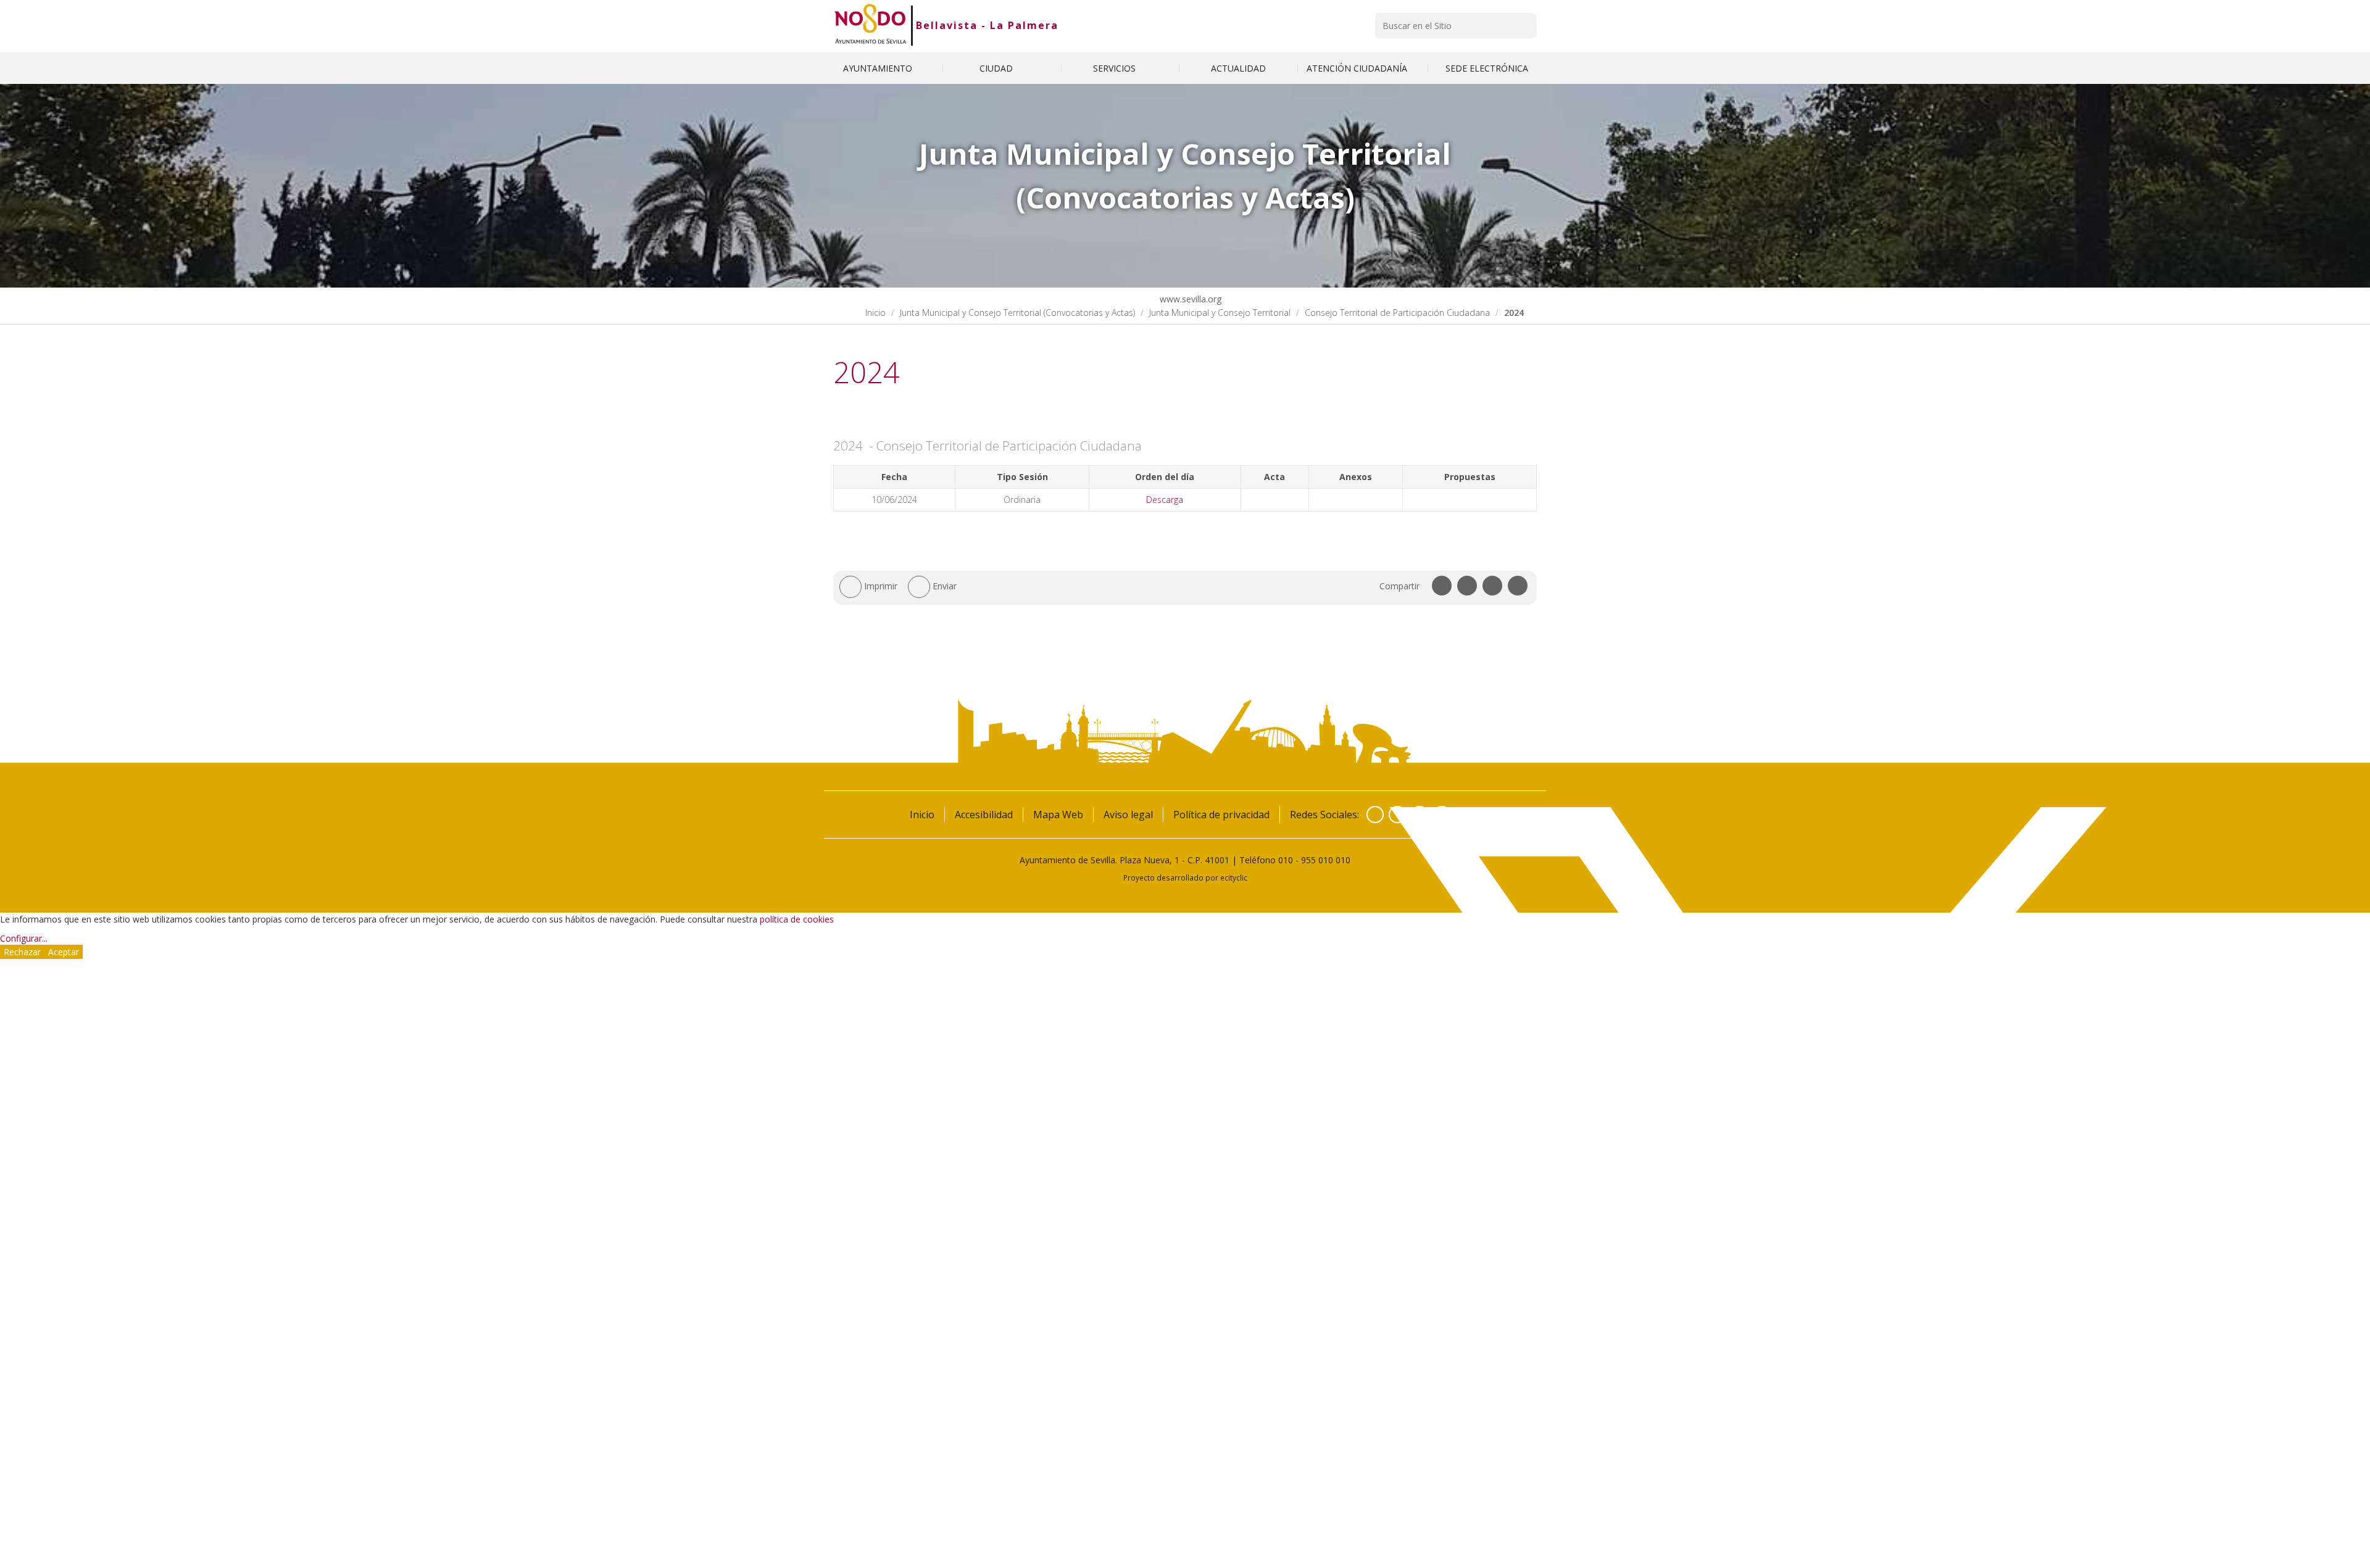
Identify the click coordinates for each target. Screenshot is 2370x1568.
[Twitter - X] (1397, 815)
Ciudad (997, 68)
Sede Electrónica (1487, 68)
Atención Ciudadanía (1358, 68)
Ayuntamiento (879, 68)
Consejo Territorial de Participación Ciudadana (1397, 313)
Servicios (1116, 68)
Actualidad (1238, 68)
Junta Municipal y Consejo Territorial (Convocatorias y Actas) (1017, 313)
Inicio (875, 313)
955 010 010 (1326, 860)
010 (1286, 860)
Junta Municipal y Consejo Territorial (1220, 313)
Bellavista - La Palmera (987, 25)
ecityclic (1234, 877)
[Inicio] (871, 25)
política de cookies (797, 919)
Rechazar (22, 952)
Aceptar (64, 952)
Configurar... (24, 938)
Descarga (1165, 500)
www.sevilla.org (1189, 299)
